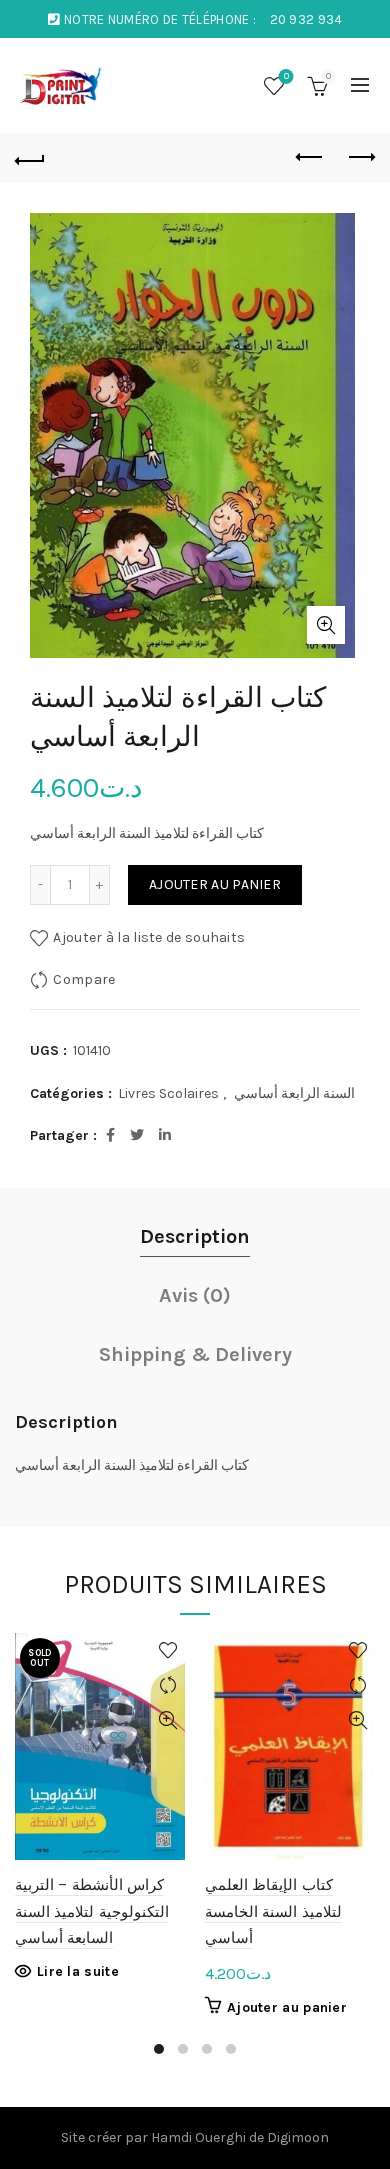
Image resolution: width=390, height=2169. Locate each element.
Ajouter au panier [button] (287, 2007)
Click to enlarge (326, 625)
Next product (360, 158)
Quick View (167, 1720)
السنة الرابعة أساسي (294, 1093)
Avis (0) (195, 1295)
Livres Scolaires (168, 1093)
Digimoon (298, 2137)
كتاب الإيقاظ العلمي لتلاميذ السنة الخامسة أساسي (273, 1911)
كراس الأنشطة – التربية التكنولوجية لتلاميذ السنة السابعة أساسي (92, 1911)
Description (195, 1236)
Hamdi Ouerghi (198, 2137)
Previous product (310, 158)
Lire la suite (78, 1971)
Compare (84, 979)
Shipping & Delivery (195, 1354)
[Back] (30, 158)
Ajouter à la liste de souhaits (149, 937)
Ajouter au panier (215, 884)
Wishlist (286, 76)
